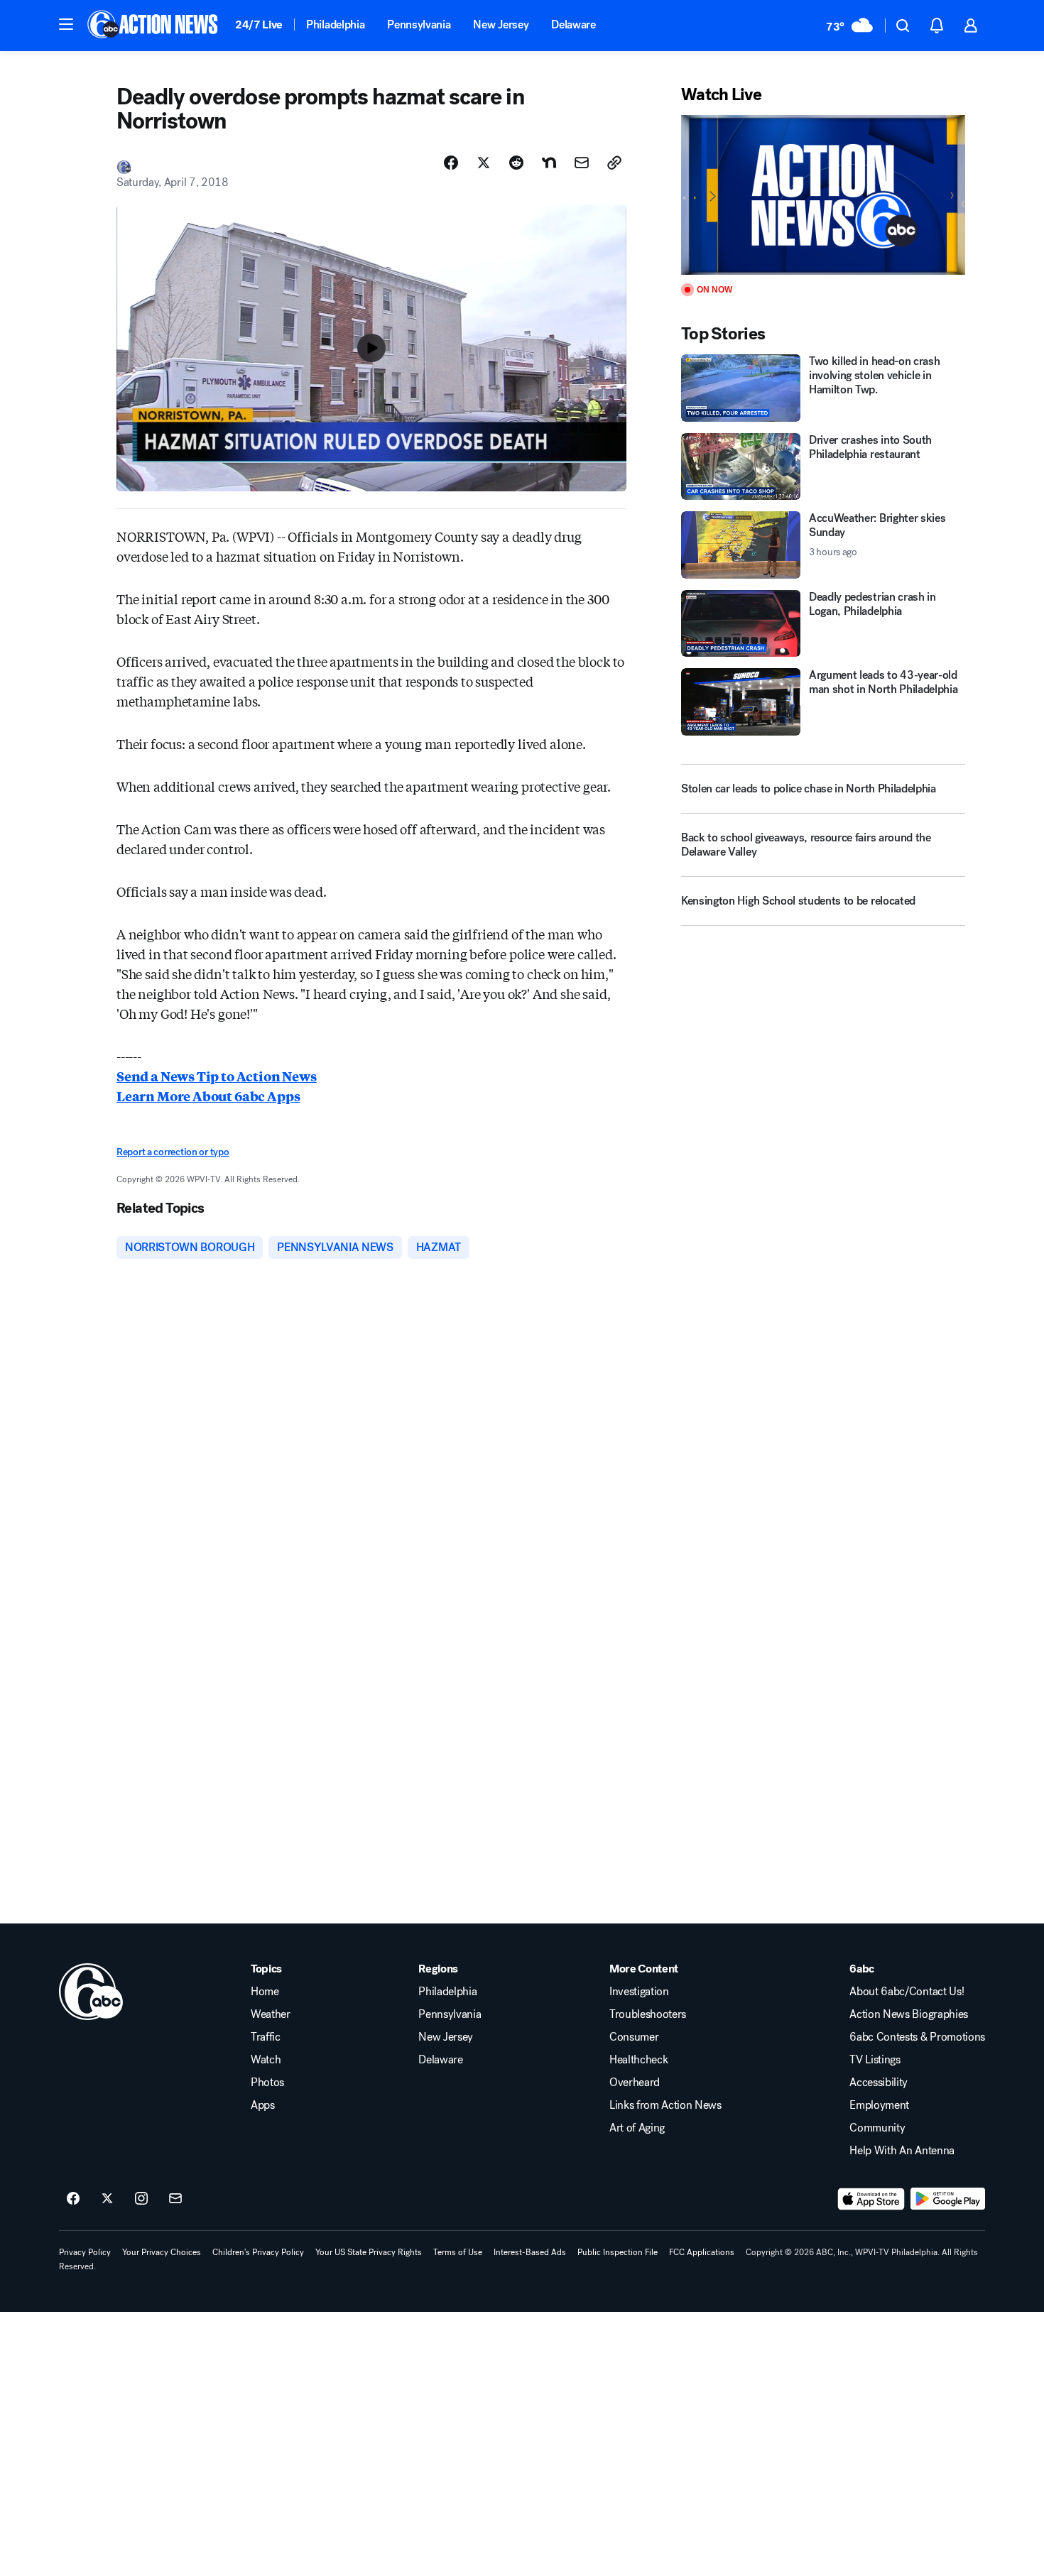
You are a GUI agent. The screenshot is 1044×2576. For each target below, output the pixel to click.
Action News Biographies (909, 2014)
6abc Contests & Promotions (917, 2037)
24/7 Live (259, 24)
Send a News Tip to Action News (217, 1076)
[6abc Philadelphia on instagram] (141, 2199)
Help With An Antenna (902, 2151)
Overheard (635, 2083)
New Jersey (501, 24)
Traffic (266, 2037)
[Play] (823, 195)
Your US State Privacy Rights (369, 2252)
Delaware (573, 24)
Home (265, 1992)
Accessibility (879, 2083)
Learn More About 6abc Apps (208, 1096)
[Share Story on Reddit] (516, 163)
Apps (263, 2105)
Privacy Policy (85, 2252)
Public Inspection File (618, 2252)
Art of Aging (637, 2128)
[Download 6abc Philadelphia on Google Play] (948, 2199)
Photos (267, 2083)
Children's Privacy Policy (258, 2252)
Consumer (634, 2037)
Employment (879, 2105)
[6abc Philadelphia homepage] (154, 26)
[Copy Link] (614, 163)
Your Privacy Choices (162, 2252)
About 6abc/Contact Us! (907, 1992)
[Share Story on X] (484, 163)
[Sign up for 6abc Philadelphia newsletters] (175, 2199)
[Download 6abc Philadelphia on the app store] (871, 2199)
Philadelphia (335, 24)
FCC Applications (702, 2252)
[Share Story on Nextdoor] (549, 163)
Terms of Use (458, 2252)
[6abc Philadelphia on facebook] (73, 2199)
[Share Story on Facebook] (451, 163)
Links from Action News (665, 2105)
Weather (271, 2014)
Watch (266, 2060)
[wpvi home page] (91, 1992)
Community (877, 2128)
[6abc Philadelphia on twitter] (107, 2199)
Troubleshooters (648, 2014)
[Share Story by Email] (582, 163)
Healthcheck (638, 2060)
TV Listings (875, 2060)
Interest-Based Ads (530, 2252)
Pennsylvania (419, 24)
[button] (66, 24)
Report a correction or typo (173, 1152)
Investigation (639, 1992)
